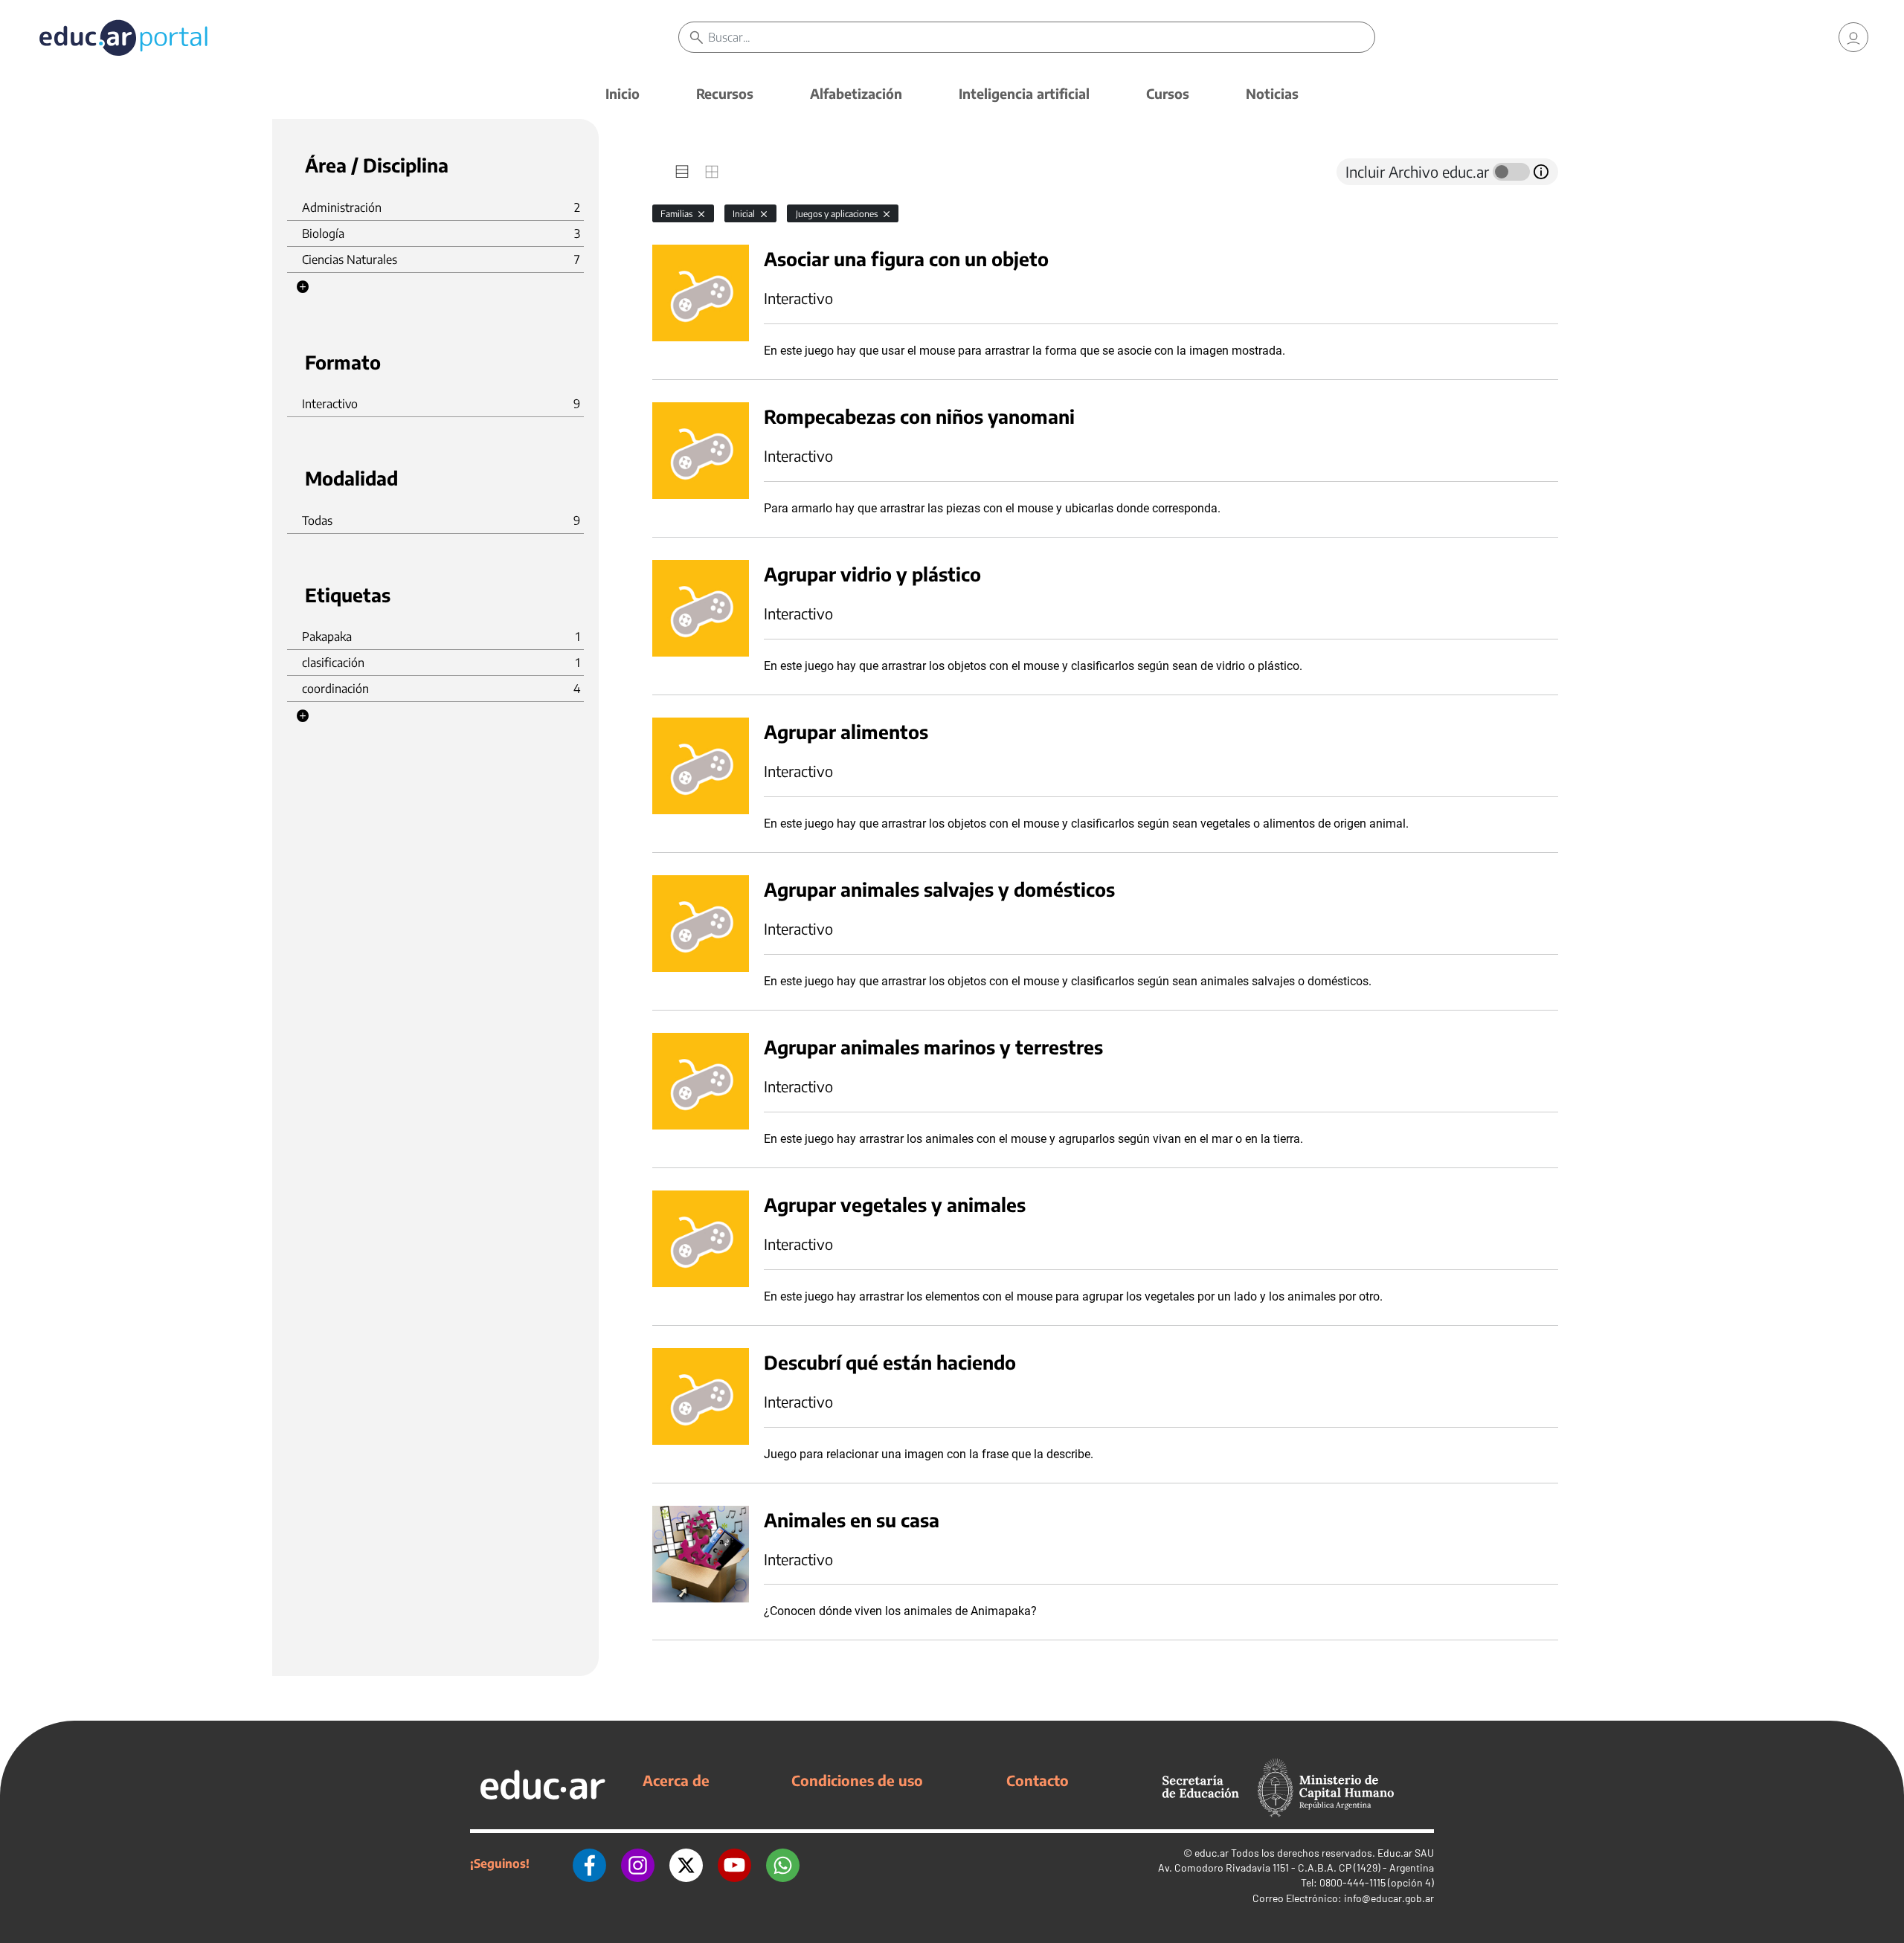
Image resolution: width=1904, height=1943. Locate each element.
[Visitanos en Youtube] (734, 1863)
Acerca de (676, 1780)
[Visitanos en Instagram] (638, 1863)
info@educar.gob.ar (1389, 1898)
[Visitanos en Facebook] (589, 1863)
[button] (303, 287)
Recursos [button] (725, 93)
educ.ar (1212, 1853)
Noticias (1272, 93)
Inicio (623, 93)
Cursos (1168, 93)
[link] (1853, 37)
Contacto (1038, 1780)
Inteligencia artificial (1024, 93)
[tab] (682, 172)
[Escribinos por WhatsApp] (783, 1863)
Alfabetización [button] (856, 93)
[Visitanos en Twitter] (686, 1863)
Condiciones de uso (857, 1780)
